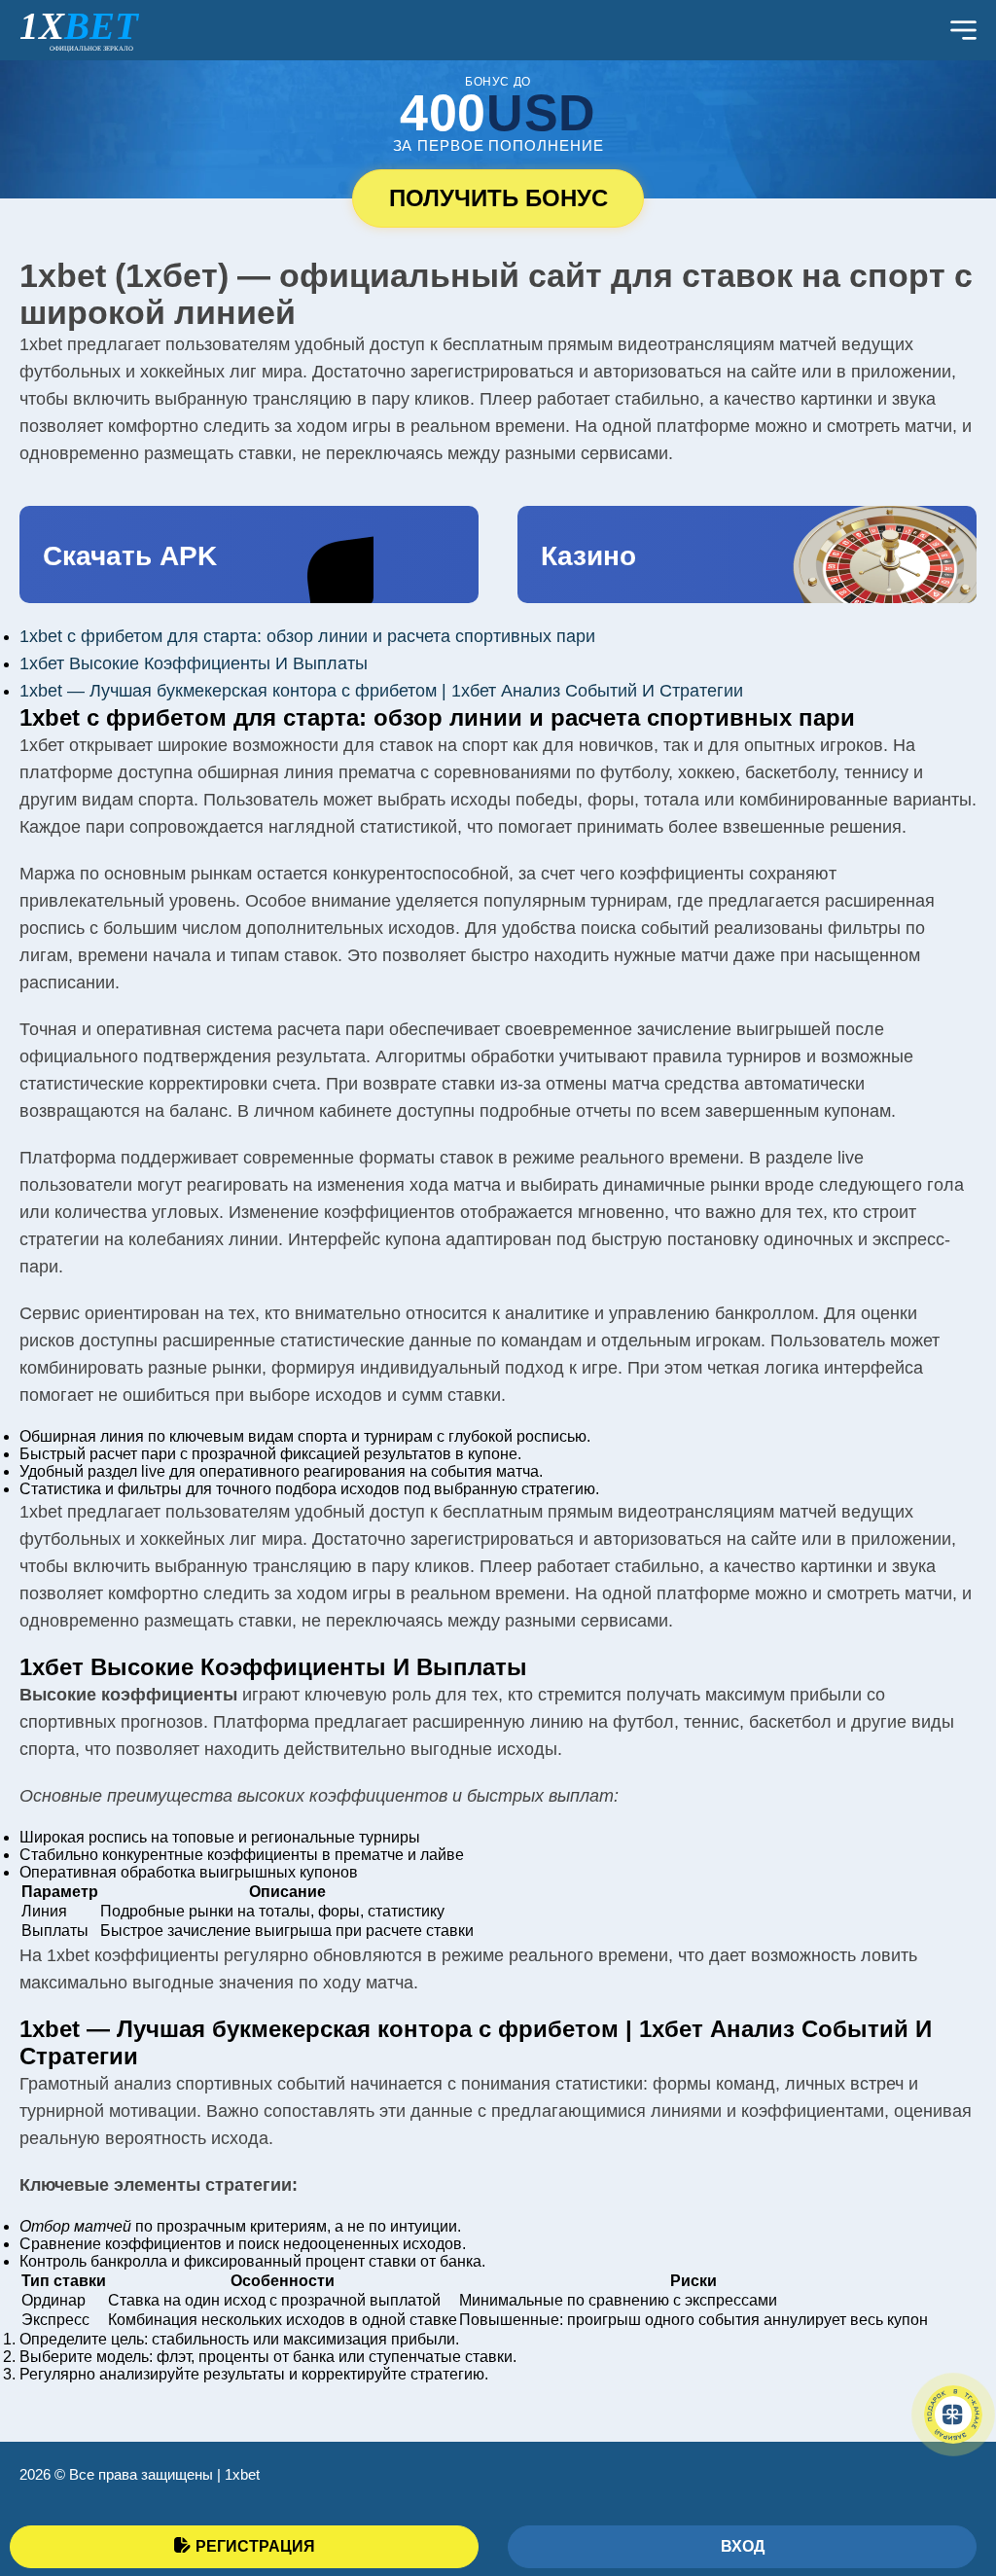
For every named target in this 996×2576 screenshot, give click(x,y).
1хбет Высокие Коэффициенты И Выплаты (194, 663)
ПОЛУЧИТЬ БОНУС (498, 198)
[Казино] (747, 555)
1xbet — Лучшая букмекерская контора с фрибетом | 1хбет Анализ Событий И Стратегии (381, 691)
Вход (743, 2546)
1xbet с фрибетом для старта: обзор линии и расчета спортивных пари (307, 636)
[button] (952, 2474)
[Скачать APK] (249, 555)
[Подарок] (953, 2415)
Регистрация (255, 2546)
